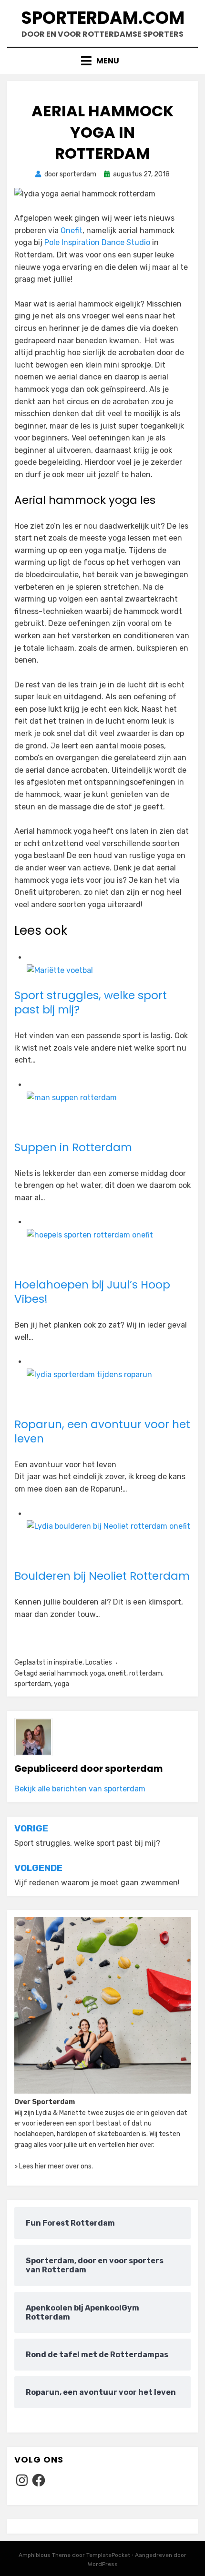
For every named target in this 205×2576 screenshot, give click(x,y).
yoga (61, 1684)
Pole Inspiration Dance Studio (97, 242)
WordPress (103, 2564)
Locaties (99, 1662)
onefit (117, 1673)
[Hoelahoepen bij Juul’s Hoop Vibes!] (90, 1234)
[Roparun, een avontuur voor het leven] (89, 1374)
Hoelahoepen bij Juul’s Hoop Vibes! (92, 1292)
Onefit (72, 230)
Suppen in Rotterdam (73, 1147)
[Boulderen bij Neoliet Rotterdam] (108, 1526)
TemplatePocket (108, 2555)
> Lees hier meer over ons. (54, 2166)
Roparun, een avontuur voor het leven (102, 1431)
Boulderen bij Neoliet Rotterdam (102, 1576)
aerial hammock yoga (72, 1673)
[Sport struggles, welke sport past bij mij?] (60, 970)
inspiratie (68, 1662)
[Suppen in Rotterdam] (72, 1097)
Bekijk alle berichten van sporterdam (80, 1789)
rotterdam (146, 1673)
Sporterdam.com (103, 18)
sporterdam (33, 1684)
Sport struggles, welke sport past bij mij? (91, 1002)
